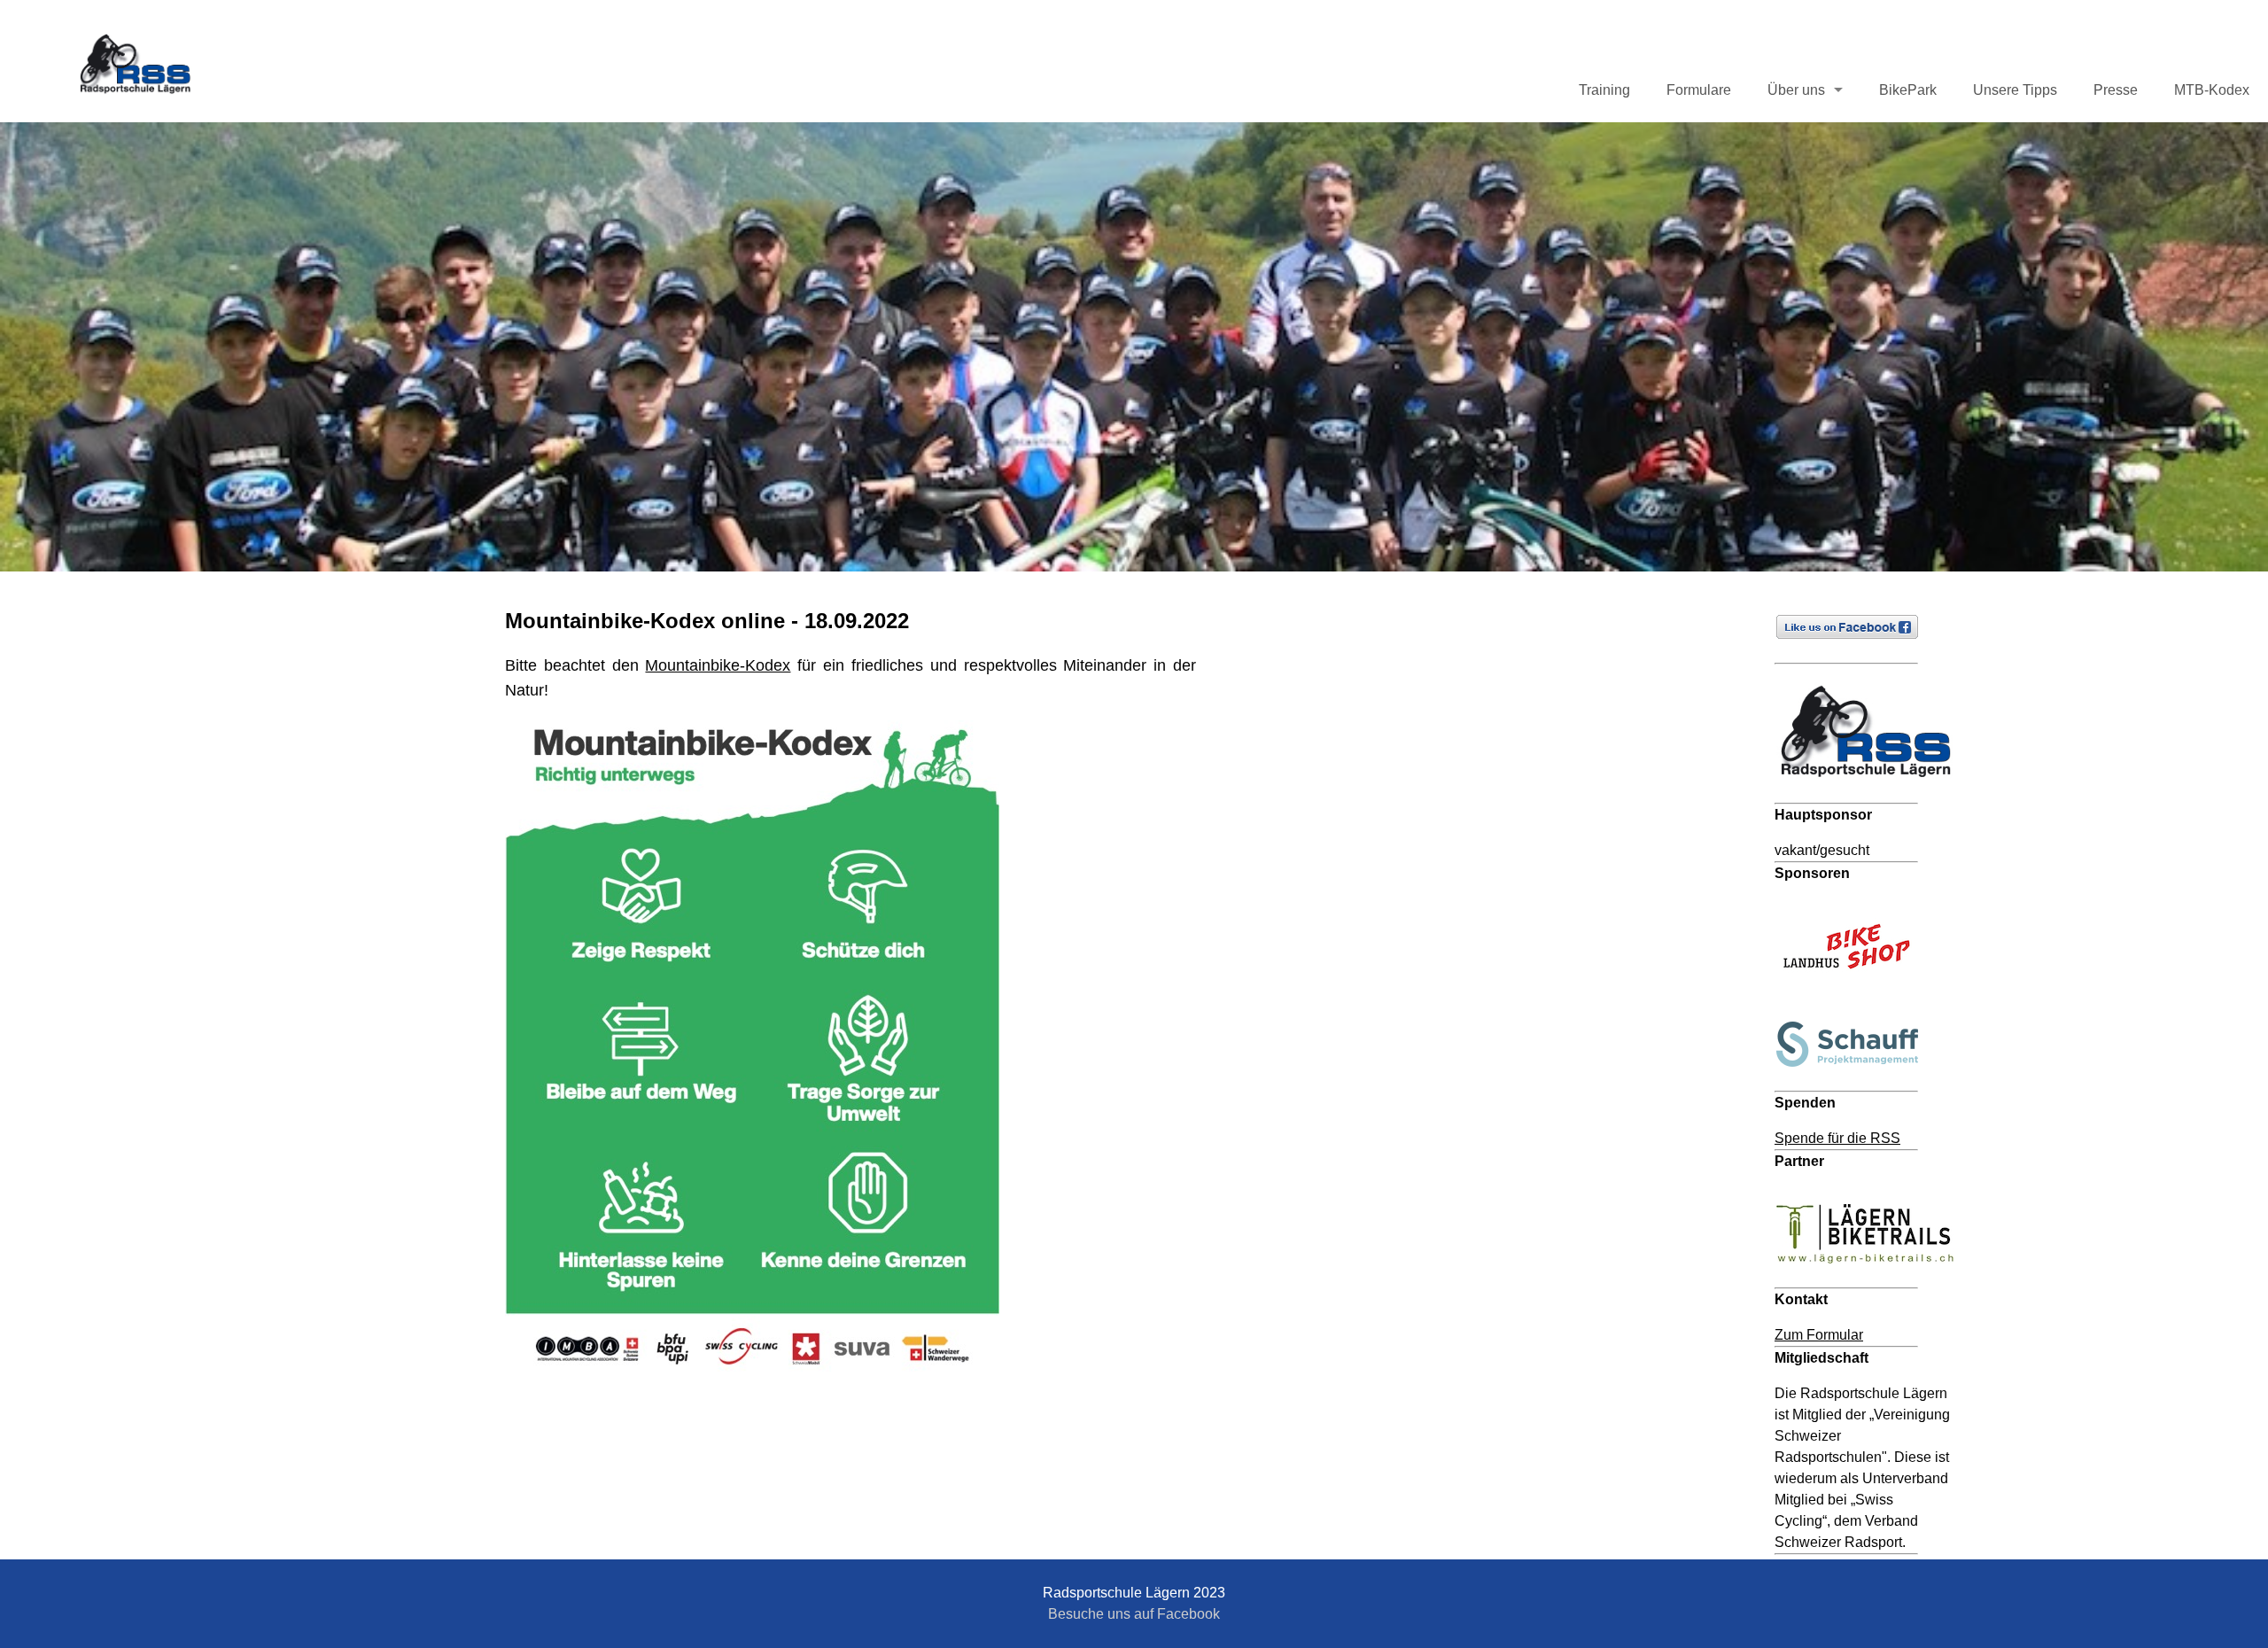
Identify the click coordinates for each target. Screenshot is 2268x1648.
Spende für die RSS (1837, 1138)
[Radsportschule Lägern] (1873, 792)
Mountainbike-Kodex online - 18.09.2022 (707, 621)
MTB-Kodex (2212, 90)
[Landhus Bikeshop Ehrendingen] (1855, 993)
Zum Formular (1819, 1335)
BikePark (1908, 90)
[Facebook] (1855, 652)
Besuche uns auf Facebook (1134, 1614)
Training (1604, 90)
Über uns (1796, 90)
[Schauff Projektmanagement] (1855, 1080)
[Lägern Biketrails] (1873, 1276)
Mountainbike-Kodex (718, 665)
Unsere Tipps (2015, 90)
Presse (2116, 90)
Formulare (1699, 90)
